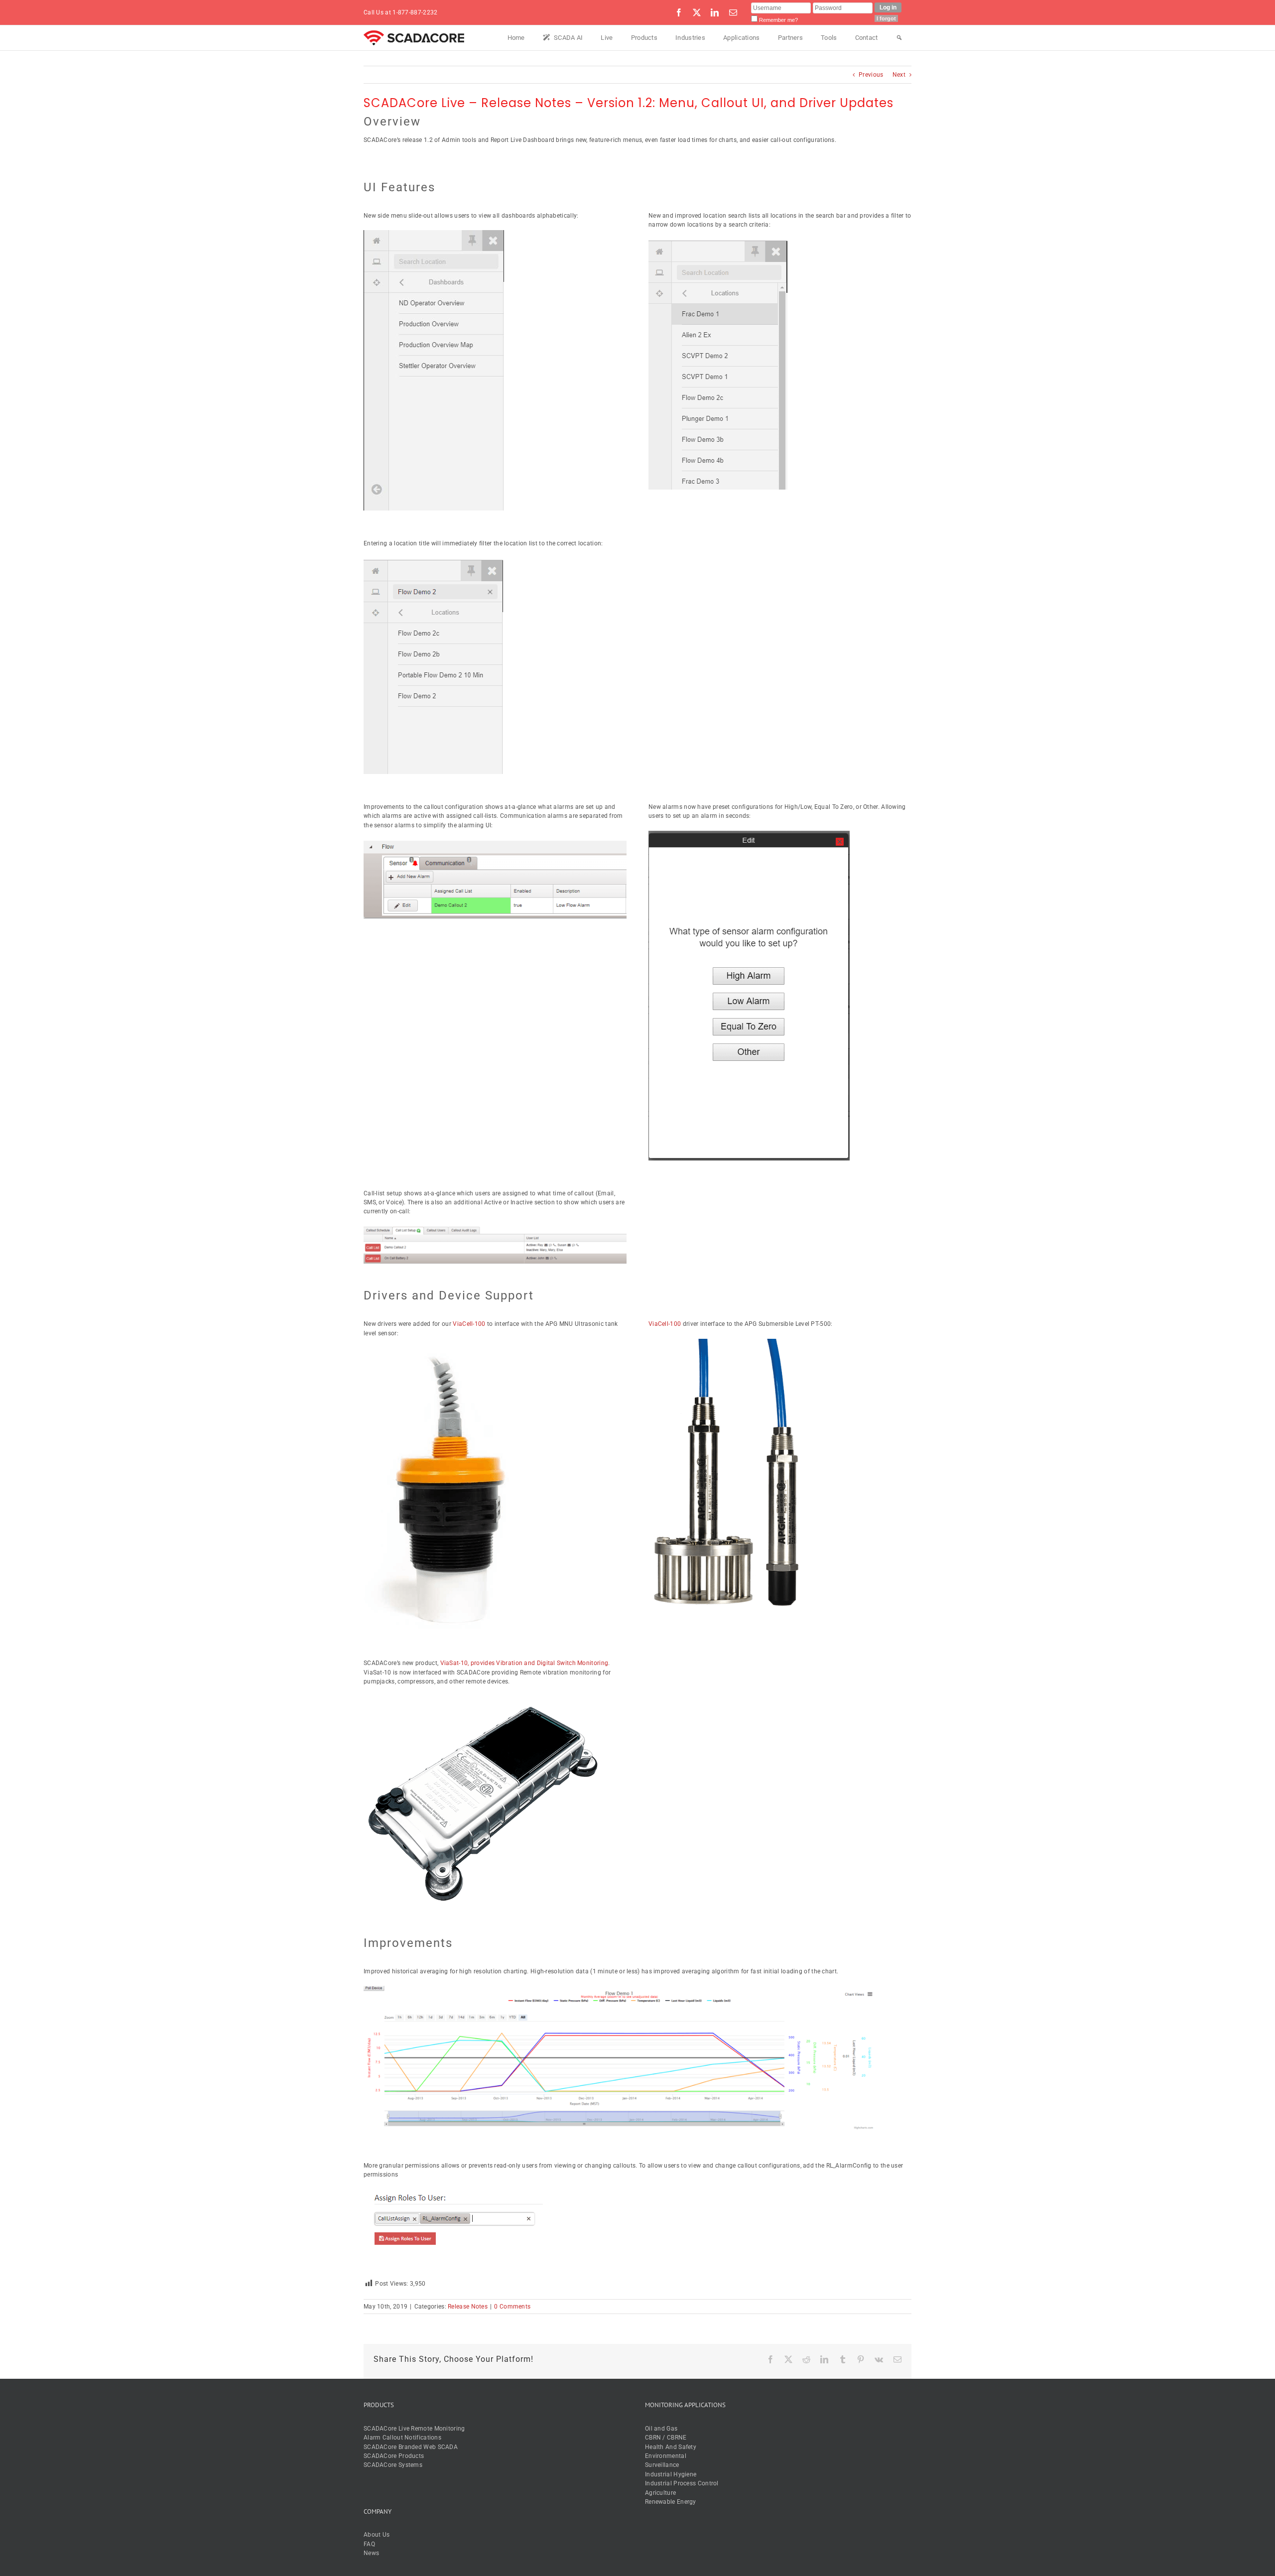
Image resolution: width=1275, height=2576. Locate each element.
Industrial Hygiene (671, 2474)
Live (607, 38)
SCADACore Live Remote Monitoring (414, 2429)
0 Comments (512, 2307)
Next (899, 75)
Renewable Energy (671, 2502)
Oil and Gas (661, 2429)
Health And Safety (671, 2447)
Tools (829, 38)
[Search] (899, 38)
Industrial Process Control (682, 2483)
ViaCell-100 (469, 1324)
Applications (742, 38)
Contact (867, 38)
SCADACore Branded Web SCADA (411, 2447)
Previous (871, 75)
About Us (377, 2535)
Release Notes (468, 2307)
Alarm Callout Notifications (402, 2438)
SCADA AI (568, 38)
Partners (790, 38)
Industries (690, 38)
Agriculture (660, 2493)
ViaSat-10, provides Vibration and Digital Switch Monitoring (524, 1663)
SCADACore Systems (393, 2465)
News (371, 2553)
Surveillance (662, 2465)
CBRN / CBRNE (666, 2438)
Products (644, 38)
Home (516, 38)
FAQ (369, 2544)
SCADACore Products (394, 2456)
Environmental (666, 2456)
